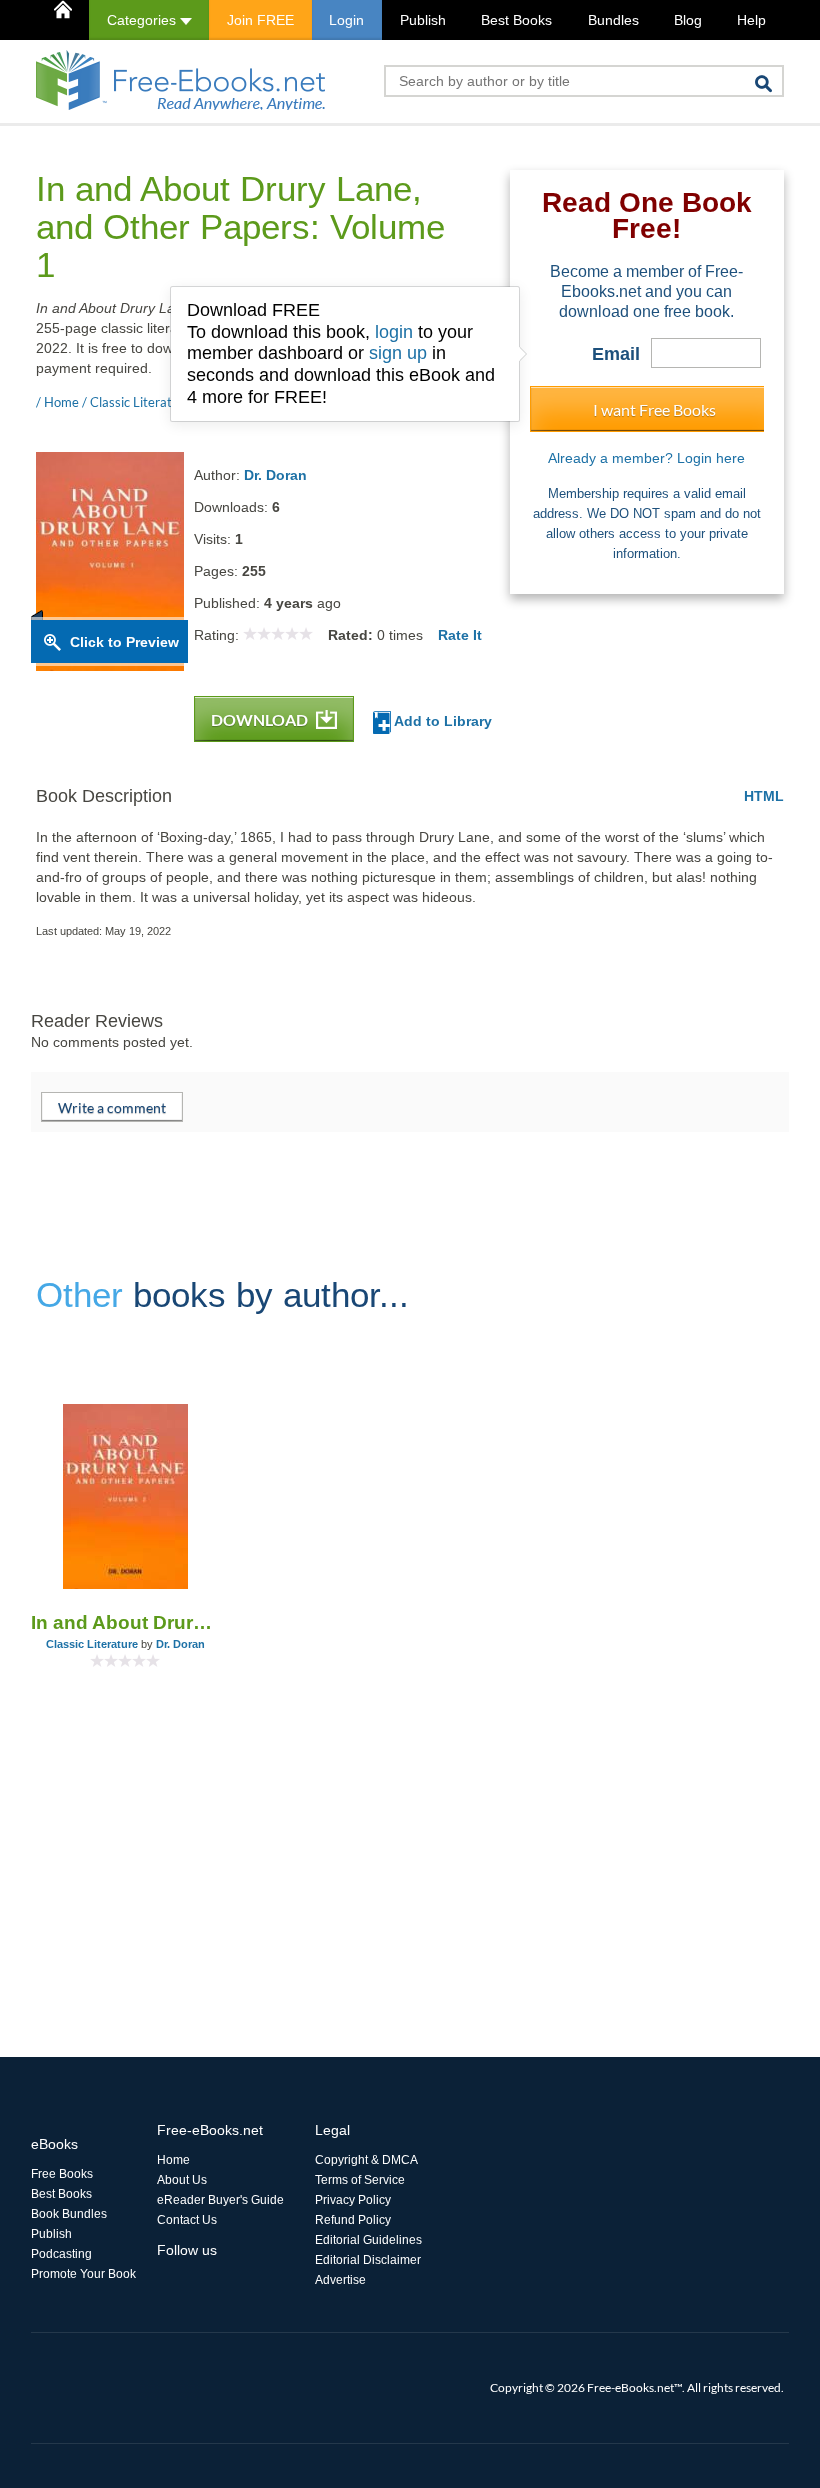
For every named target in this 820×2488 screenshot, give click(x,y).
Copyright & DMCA (366, 2160)
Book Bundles (69, 2214)
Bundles (613, 20)
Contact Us (187, 2220)
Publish (423, 20)
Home (173, 2160)
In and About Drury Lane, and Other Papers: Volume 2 (125, 1622)
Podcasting (61, 2254)
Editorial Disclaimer (368, 2260)
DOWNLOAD (261, 719)
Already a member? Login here (646, 458)
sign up (398, 353)
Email (616, 354)
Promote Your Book (83, 2274)
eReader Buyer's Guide (220, 2200)
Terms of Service (360, 2180)
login (394, 332)
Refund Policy (353, 2220)
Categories (143, 20)
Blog (688, 20)
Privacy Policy (353, 2200)
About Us (182, 2180)
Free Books (62, 2174)
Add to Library (441, 721)
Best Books (516, 20)
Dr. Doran (275, 475)
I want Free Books (654, 409)
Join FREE (260, 20)
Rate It (460, 635)
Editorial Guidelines (368, 2240)
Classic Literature (92, 1644)
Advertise (340, 2280)
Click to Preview (124, 642)
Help (751, 20)
